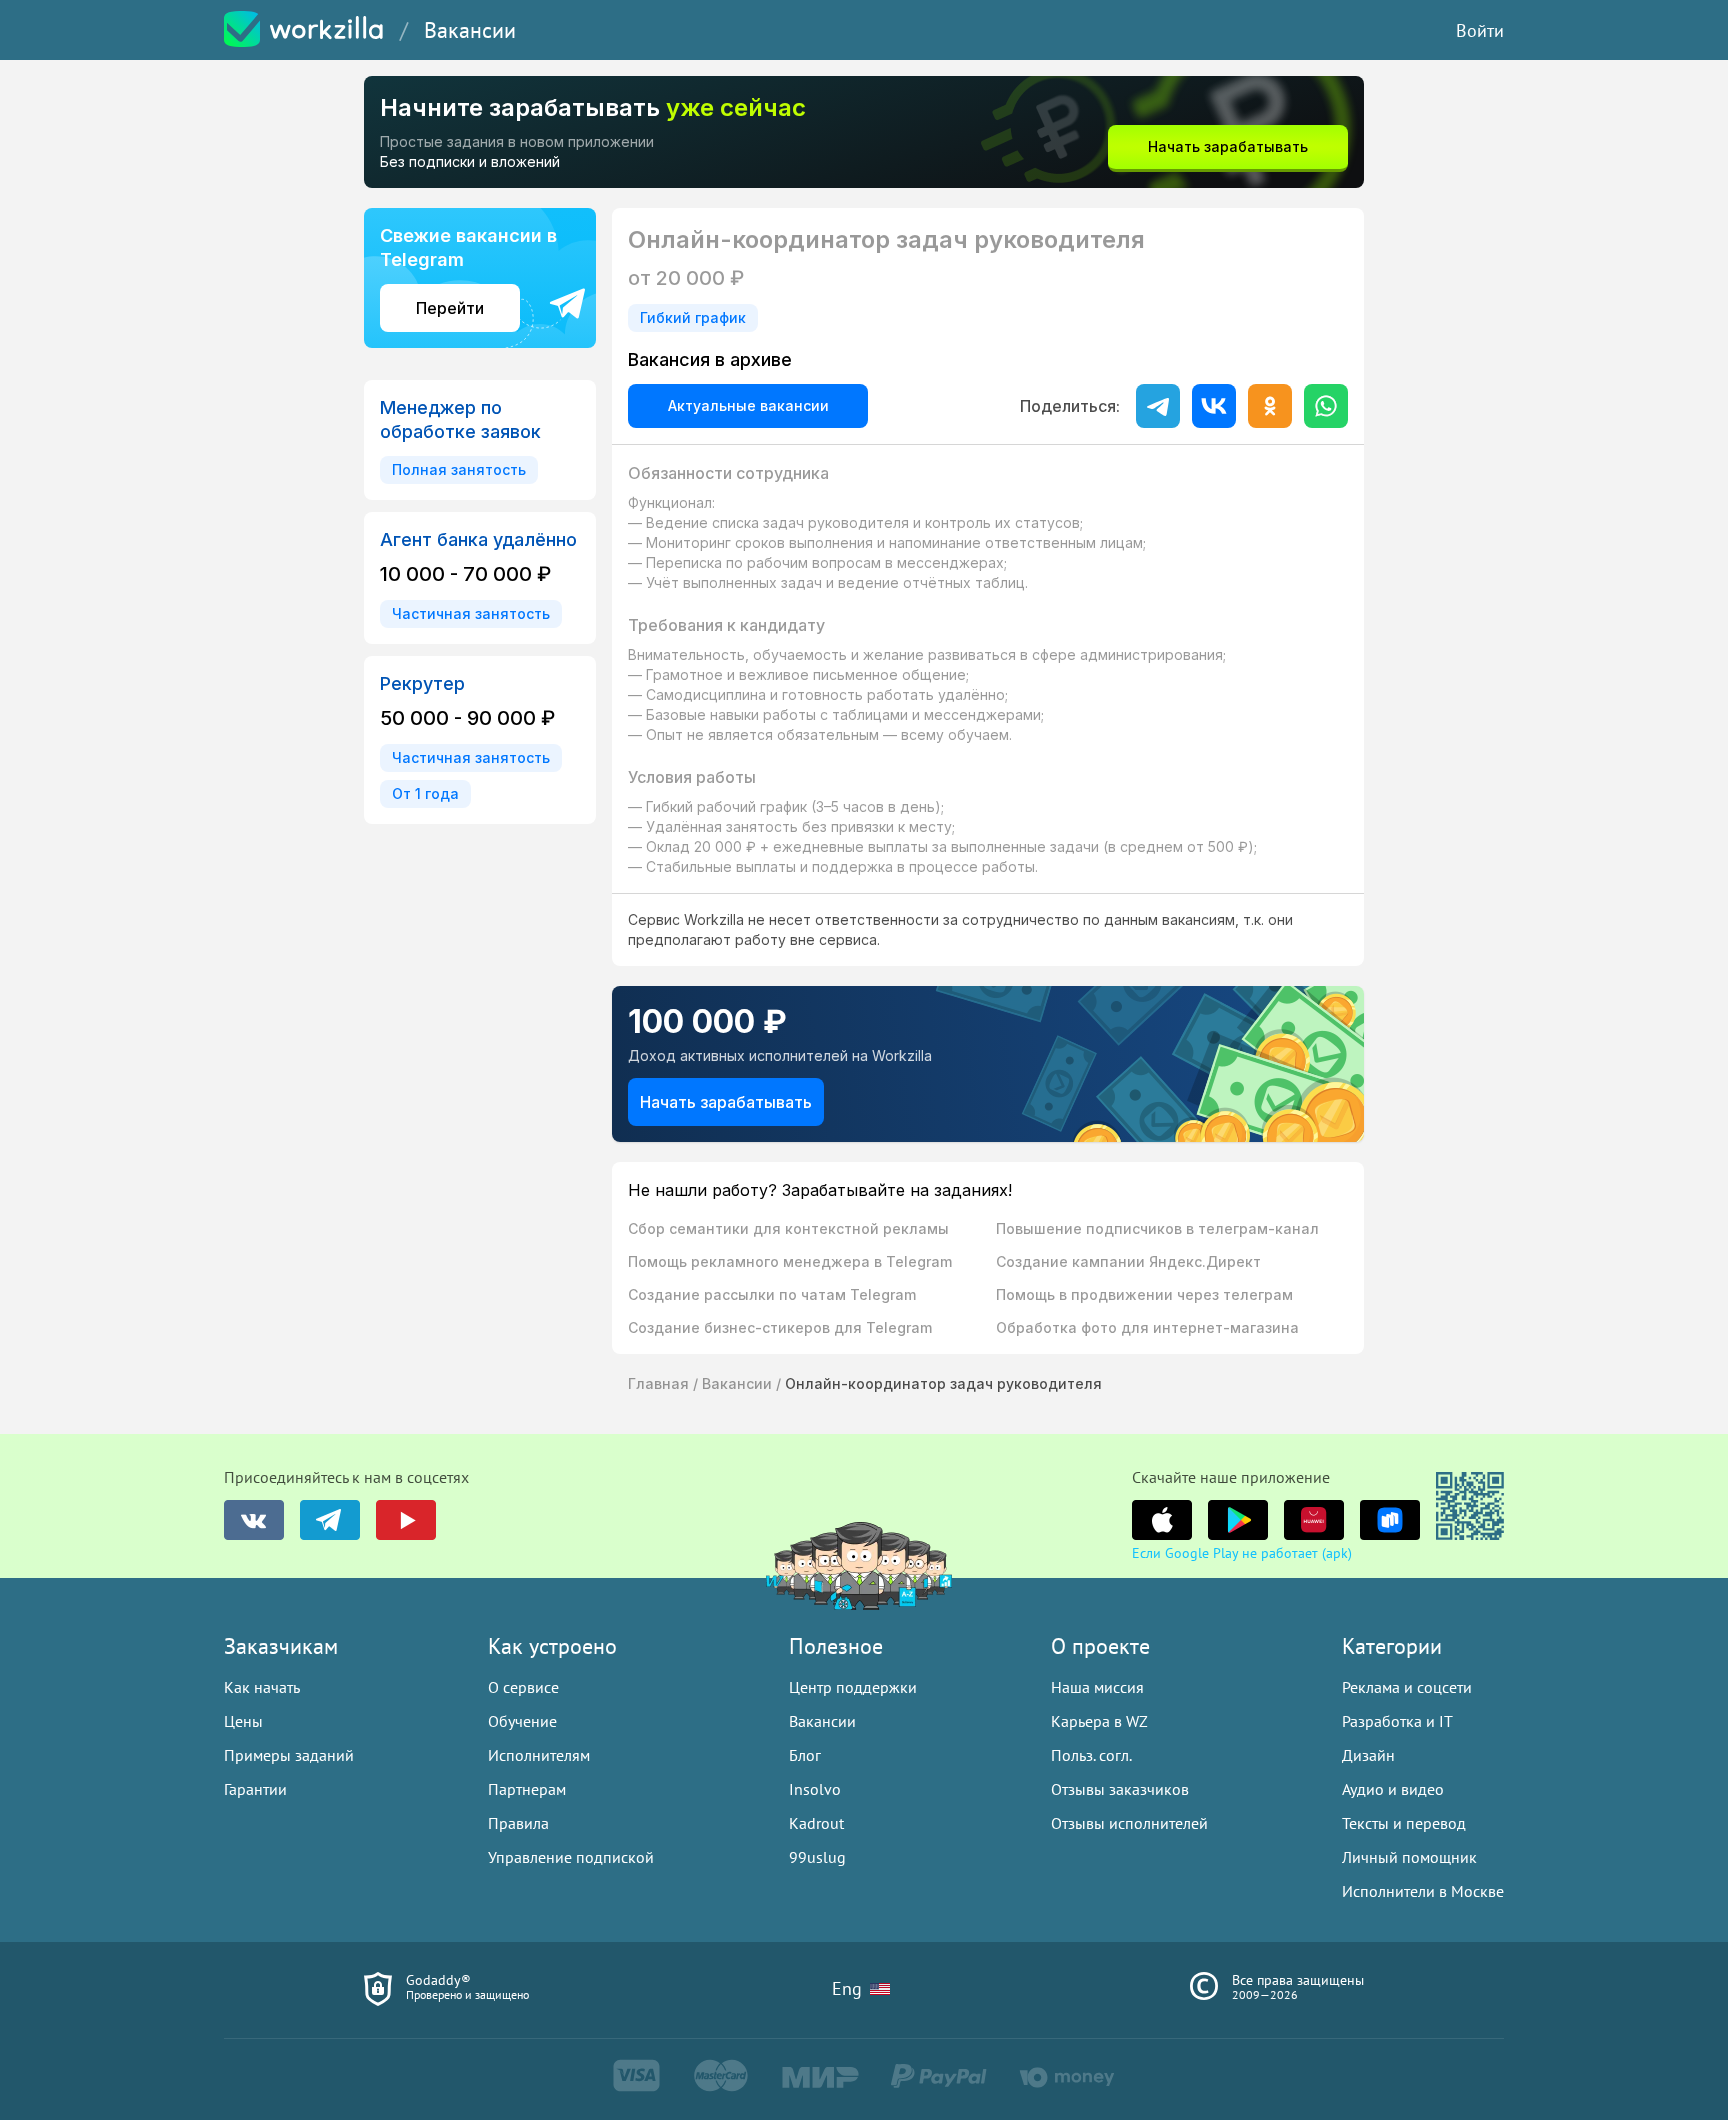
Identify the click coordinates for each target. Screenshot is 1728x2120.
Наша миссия (1097, 1687)
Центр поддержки (853, 1687)
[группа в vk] (254, 1520)
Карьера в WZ (1099, 1721)
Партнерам (527, 1789)
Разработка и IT (1397, 1721)
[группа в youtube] (406, 1520)
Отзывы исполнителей (1129, 1823)
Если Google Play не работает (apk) (1242, 1553)
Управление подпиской (571, 1857)
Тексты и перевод (1404, 1823)
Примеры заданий (289, 1755)
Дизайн (1368, 1755)
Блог (805, 1755)
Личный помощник (1409, 1857)
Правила (518, 1823)
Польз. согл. (1091, 1755)
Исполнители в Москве (1423, 1891)
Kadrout (816, 1823)
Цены (243, 1721)
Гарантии (255, 1789)
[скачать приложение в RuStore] (1390, 1520)
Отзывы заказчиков (1120, 1789)
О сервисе (523, 1687)
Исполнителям (539, 1755)
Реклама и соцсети (1407, 1687)
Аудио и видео (1393, 1789)
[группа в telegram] (330, 1520)
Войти (1480, 30)
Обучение (522, 1721)
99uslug (817, 1857)
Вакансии (470, 30)
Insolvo (815, 1789)
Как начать (262, 1687)
